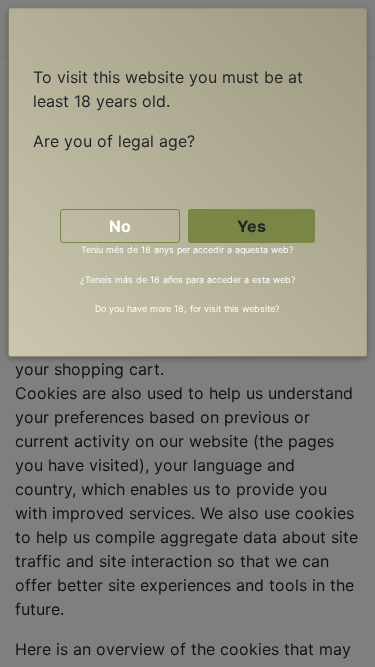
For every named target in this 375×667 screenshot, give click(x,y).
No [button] (120, 226)
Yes (251, 226)
